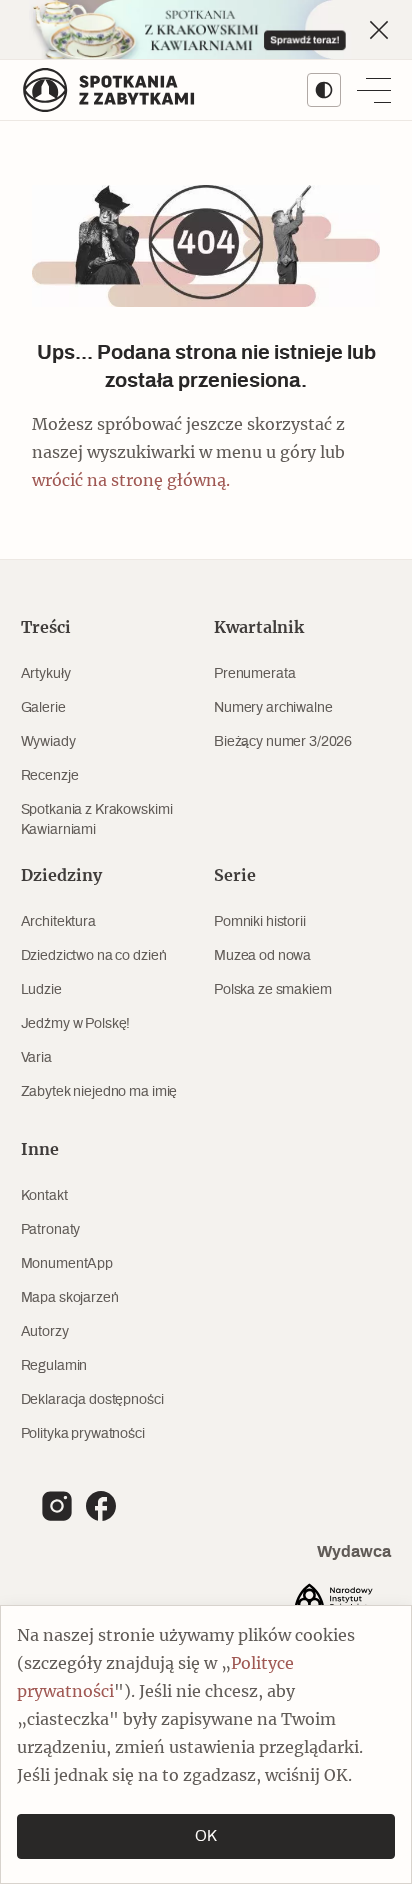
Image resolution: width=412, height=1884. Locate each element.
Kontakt (44, 1196)
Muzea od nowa (262, 956)
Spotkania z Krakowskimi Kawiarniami (97, 820)
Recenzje (50, 776)
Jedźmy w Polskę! (76, 1024)
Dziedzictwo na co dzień (94, 956)
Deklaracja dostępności (92, 1400)
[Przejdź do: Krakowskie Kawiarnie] (206, 29)
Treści (46, 628)
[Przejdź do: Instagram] (57, 1506)
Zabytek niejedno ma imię (99, 1092)
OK (206, 1836)
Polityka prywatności (83, 1434)
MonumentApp (67, 1264)
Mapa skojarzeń (70, 1298)
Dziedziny (61, 876)
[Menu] (374, 90)
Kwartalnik (259, 628)
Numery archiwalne (273, 708)
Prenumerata (254, 674)
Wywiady (48, 742)
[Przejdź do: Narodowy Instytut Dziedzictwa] (337, 1601)
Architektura (58, 922)
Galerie (43, 708)
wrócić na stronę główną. (131, 481)
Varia (36, 1058)
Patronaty (51, 1230)
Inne (40, 1150)
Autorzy (45, 1332)
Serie (235, 876)
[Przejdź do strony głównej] (109, 90)
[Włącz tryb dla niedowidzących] (324, 90)
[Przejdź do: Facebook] (101, 1506)
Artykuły (46, 674)
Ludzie (41, 990)
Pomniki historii (260, 922)
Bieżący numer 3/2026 (283, 742)
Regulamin (54, 1366)
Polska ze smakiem (273, 990)
